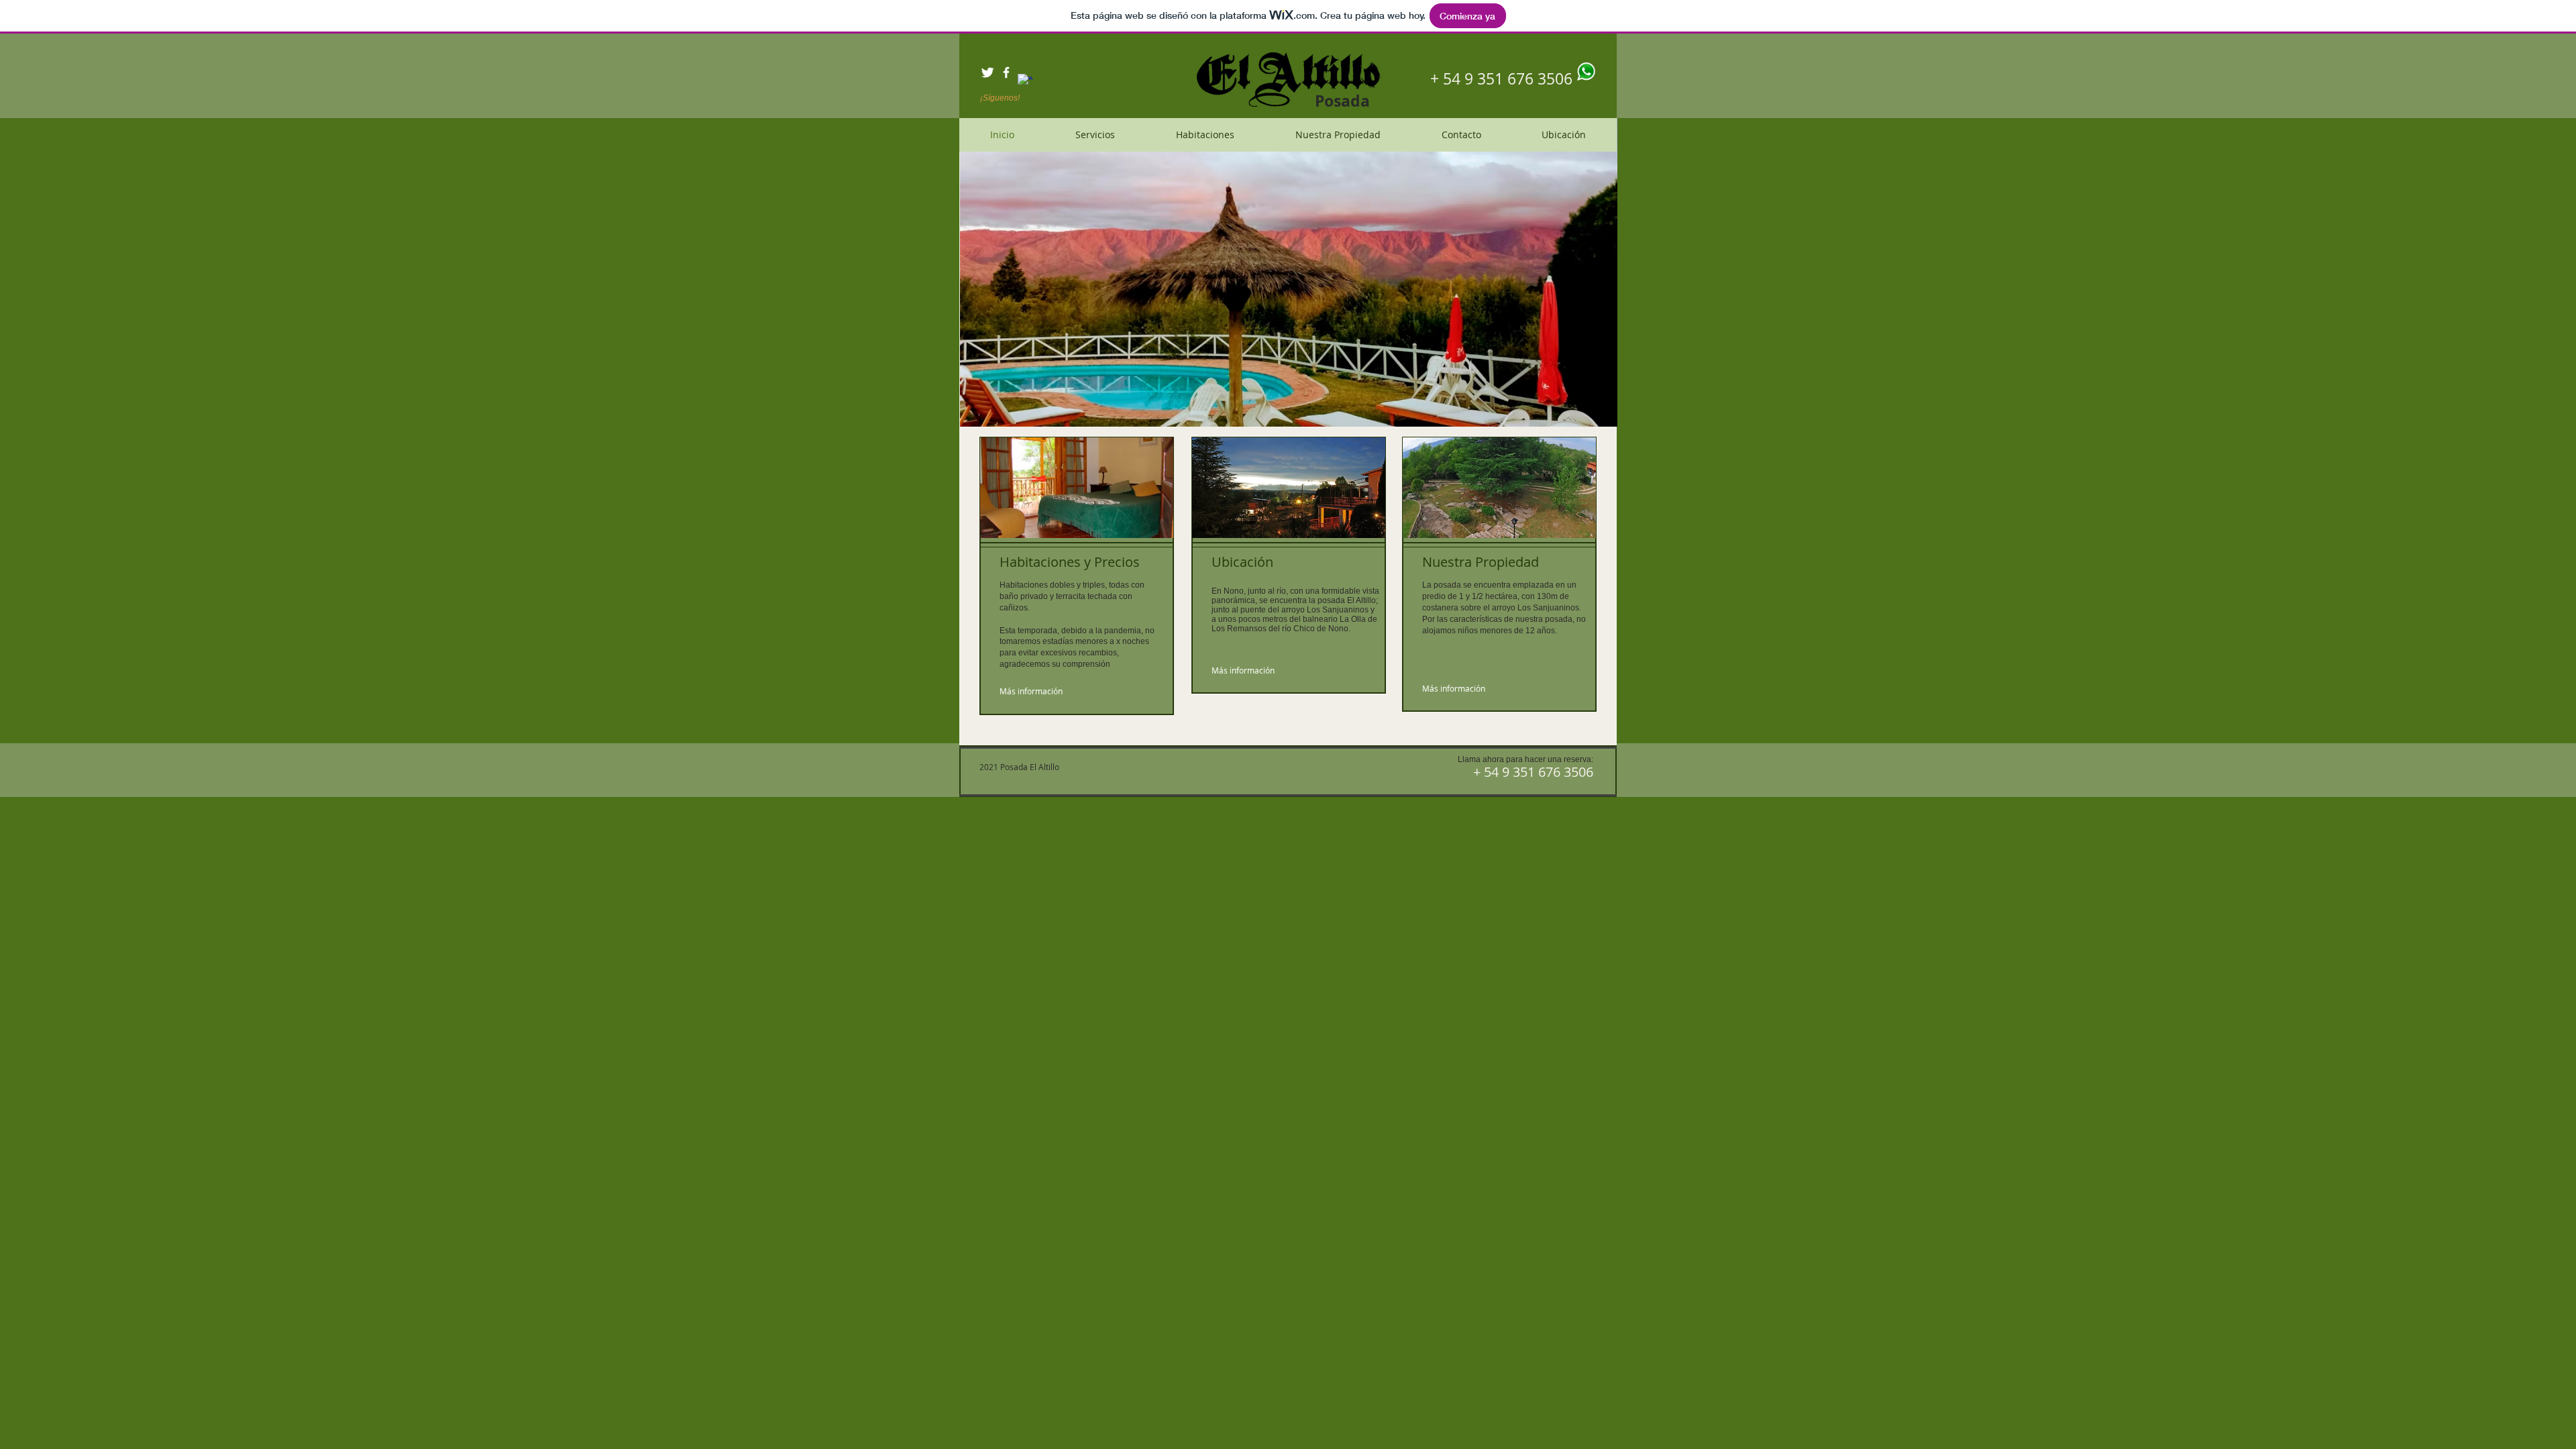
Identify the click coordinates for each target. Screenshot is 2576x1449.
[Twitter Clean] (987, 72)
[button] (1289, 272)
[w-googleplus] (1025, 81)
